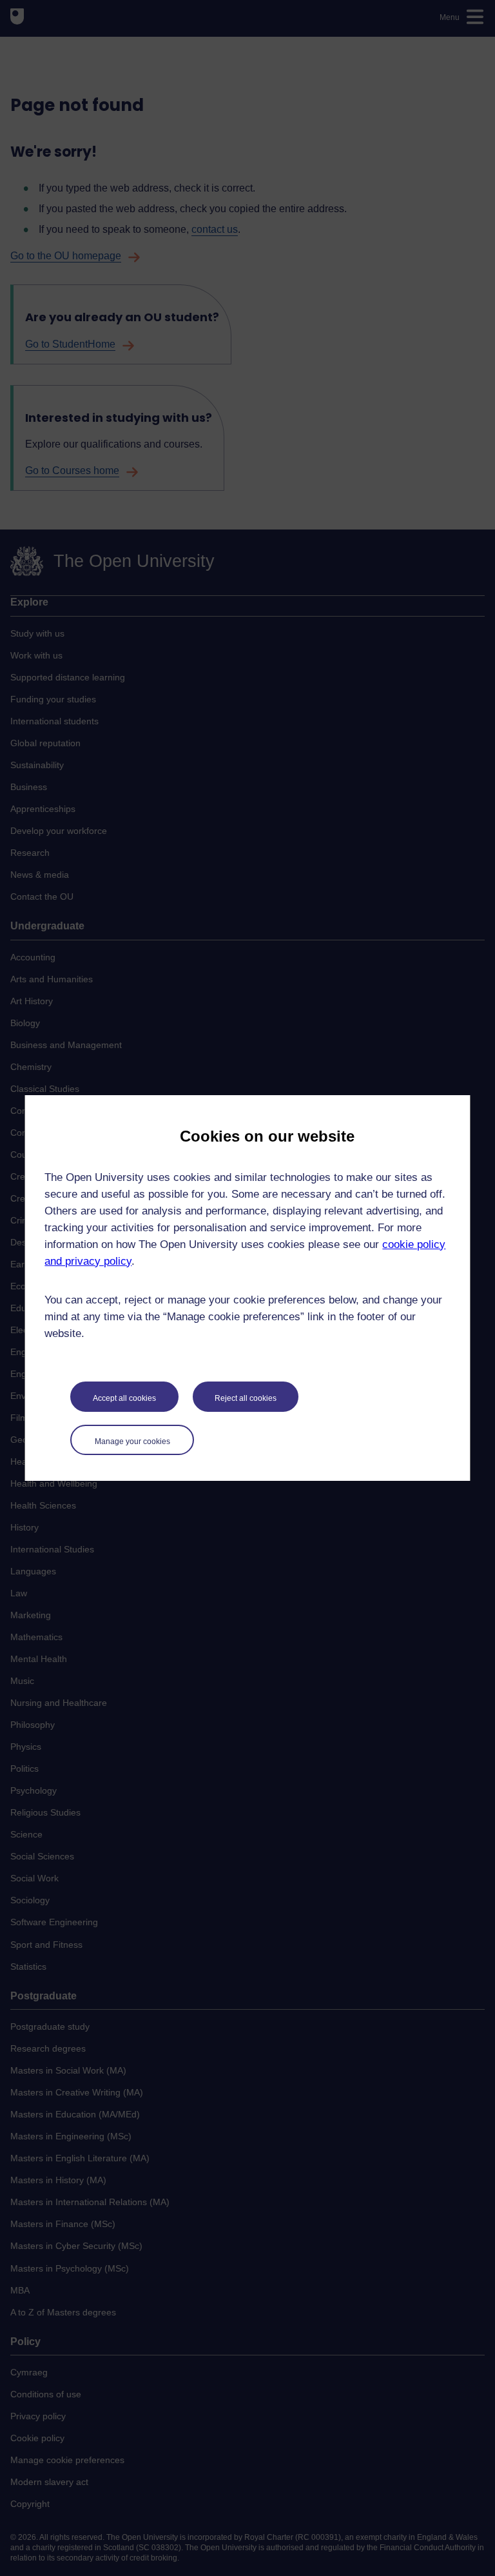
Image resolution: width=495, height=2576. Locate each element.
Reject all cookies (246, 1398)
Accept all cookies (124, 1398)
